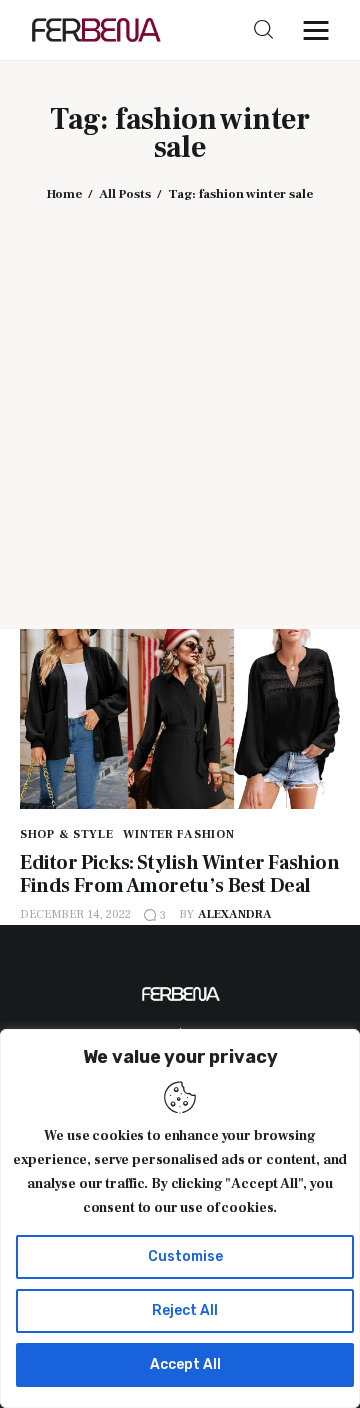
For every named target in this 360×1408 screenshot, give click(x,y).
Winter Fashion (178, 834)
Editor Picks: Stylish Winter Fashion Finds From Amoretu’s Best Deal (180, 874)
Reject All (185, 1310)
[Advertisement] (180, 401)
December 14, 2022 (75, 914)
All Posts (125, 194)
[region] (180, 1218)
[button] (321, 30)
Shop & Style (67, 834)
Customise (185, 1256)
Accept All (185, 1364)
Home (64, 194)
